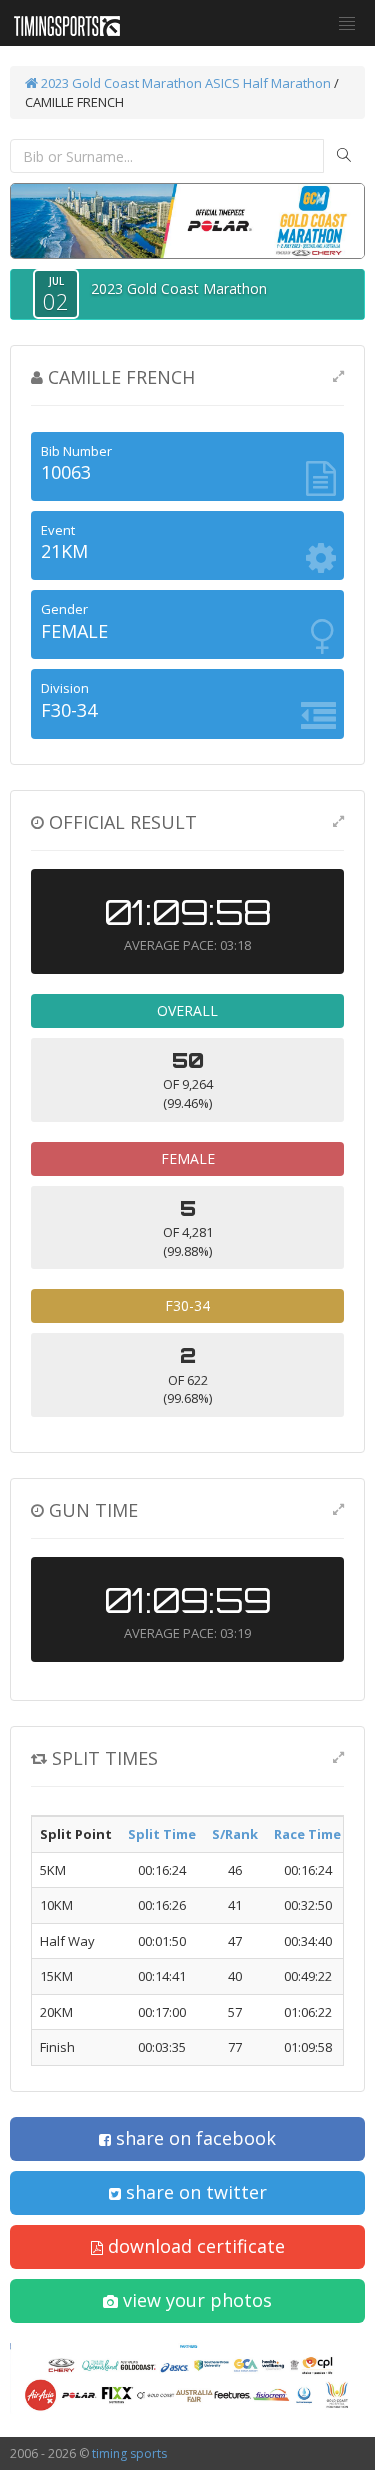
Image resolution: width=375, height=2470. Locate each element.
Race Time (307, 1834)
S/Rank (235, 1834)
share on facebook (193, 2138)
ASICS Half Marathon (268, 83)
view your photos (195, 2300)
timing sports (129, 2453)
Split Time (162, 1834)
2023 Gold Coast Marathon (120, 83)
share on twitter (194, 2192)
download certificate (194, 2246)
